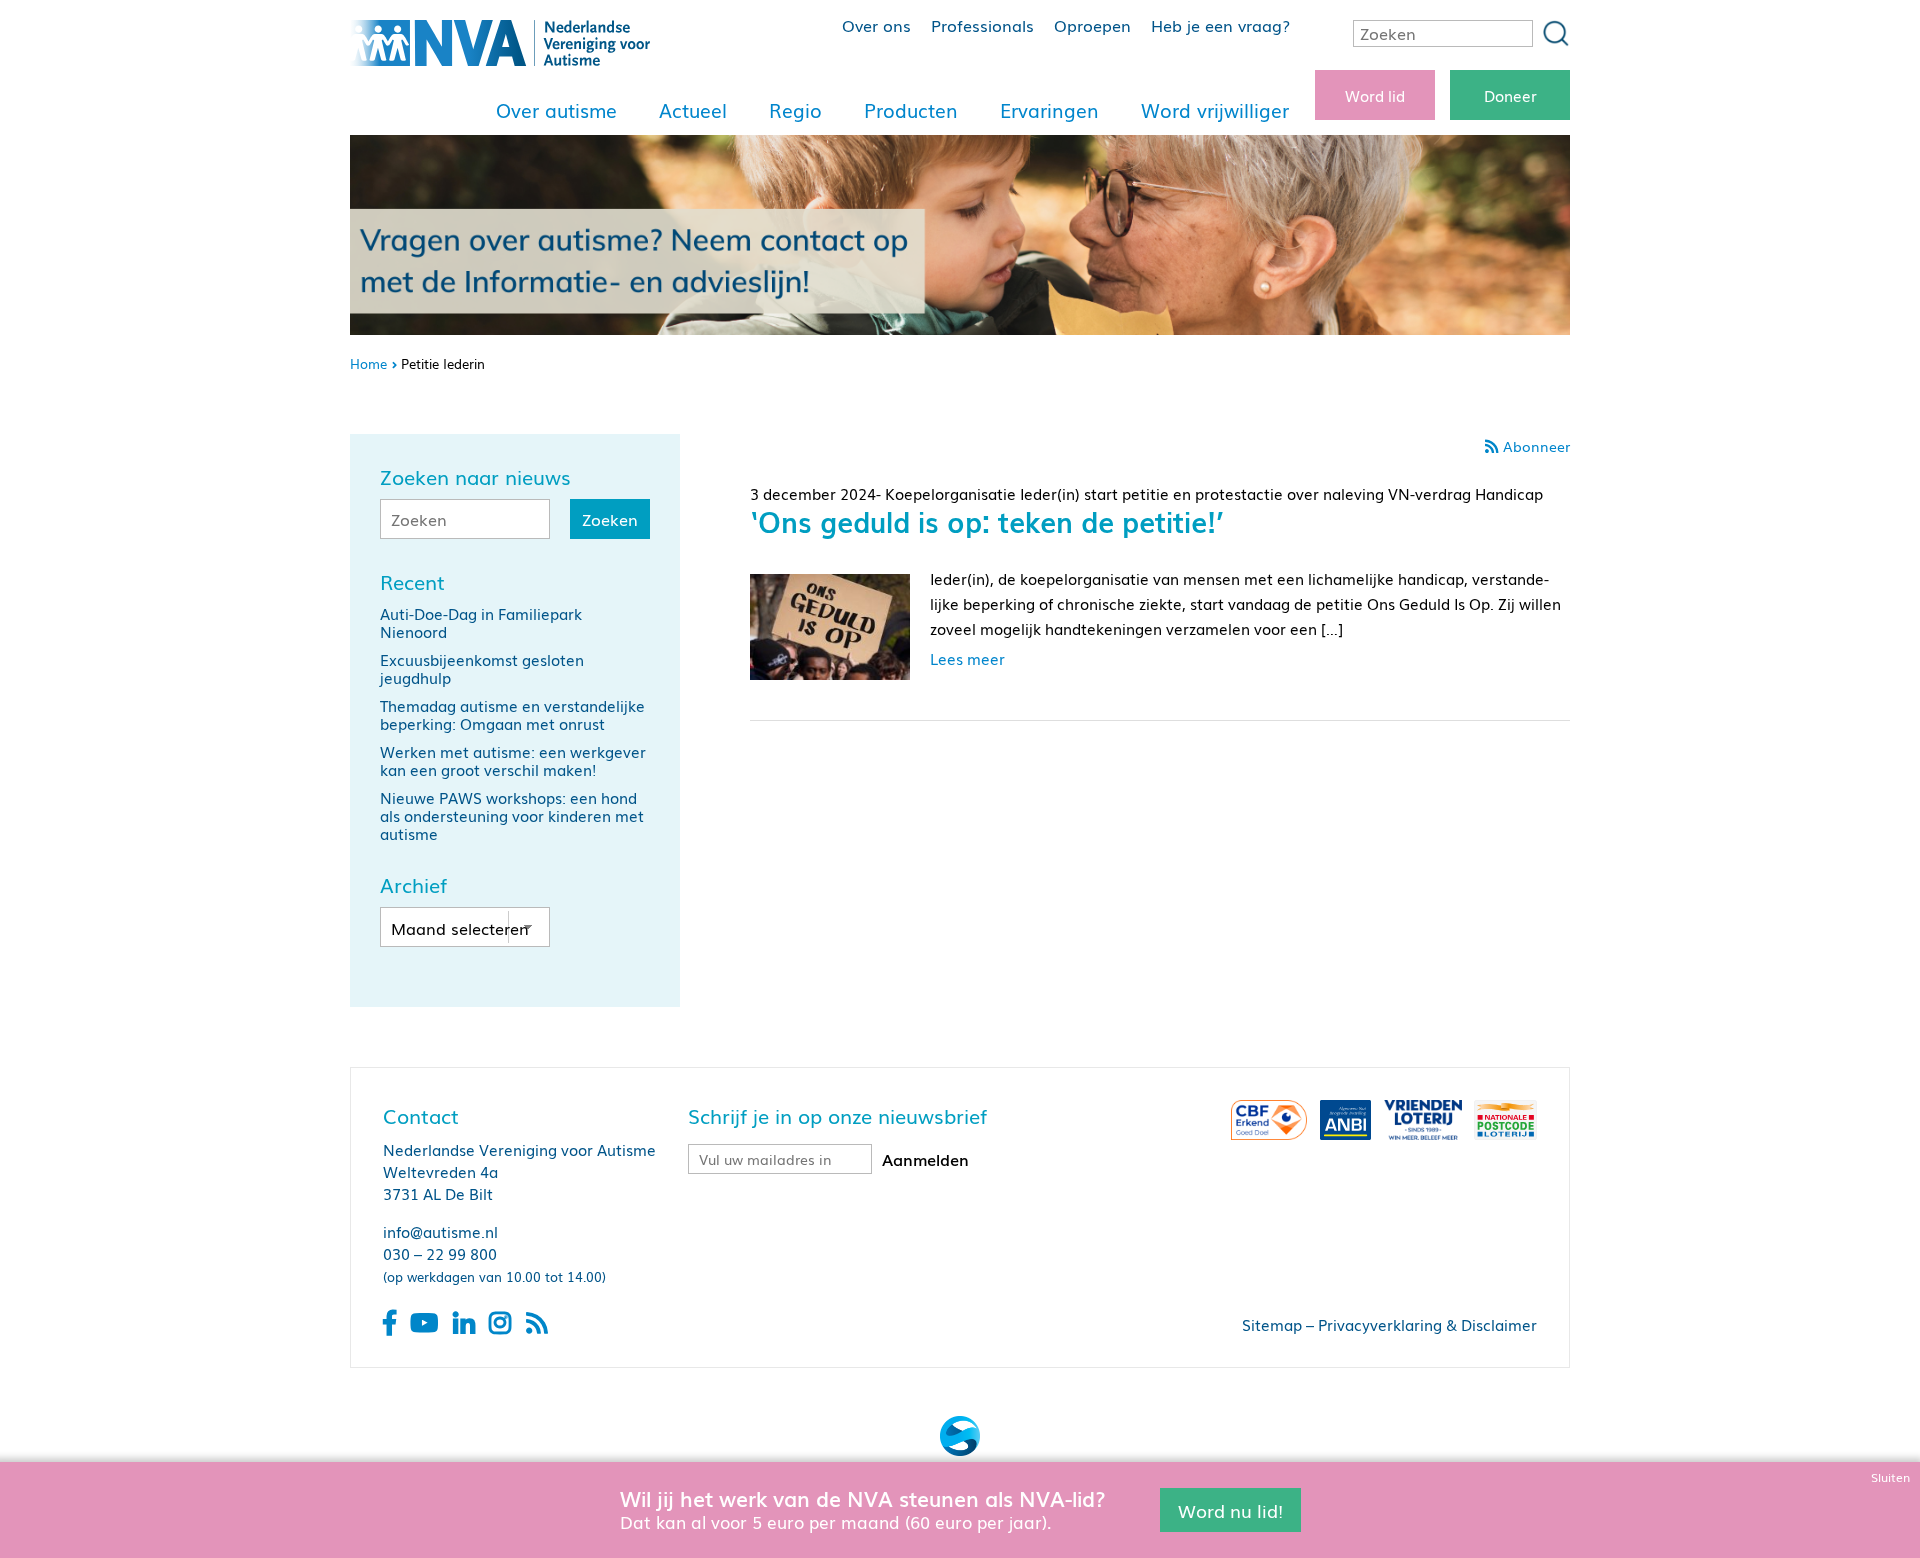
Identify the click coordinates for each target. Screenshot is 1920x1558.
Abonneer (1536, 446)
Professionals (982, 25)
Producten (911, 110)
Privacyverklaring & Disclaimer (1427, 1324)
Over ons (876, 25)
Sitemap (1272, 1324)
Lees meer (967, 658)
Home (368, 363)
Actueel (693, 110)
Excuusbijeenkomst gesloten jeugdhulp (482, 668)
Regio (795, 110)
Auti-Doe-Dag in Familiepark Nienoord (481, 622)
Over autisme (556, 110)
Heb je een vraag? (1220, 25)
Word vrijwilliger (1215, 110)
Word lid (1375, 95)
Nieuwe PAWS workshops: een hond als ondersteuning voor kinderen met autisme (512, 815)
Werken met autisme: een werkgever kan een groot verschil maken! (513, 760)
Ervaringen (1049, 110)
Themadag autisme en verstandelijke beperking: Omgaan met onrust (512, 714)
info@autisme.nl (440, 1231)
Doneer (1510, 95)
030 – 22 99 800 (440, 1253)
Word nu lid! (1230, 1509)
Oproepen (1092, 25)
